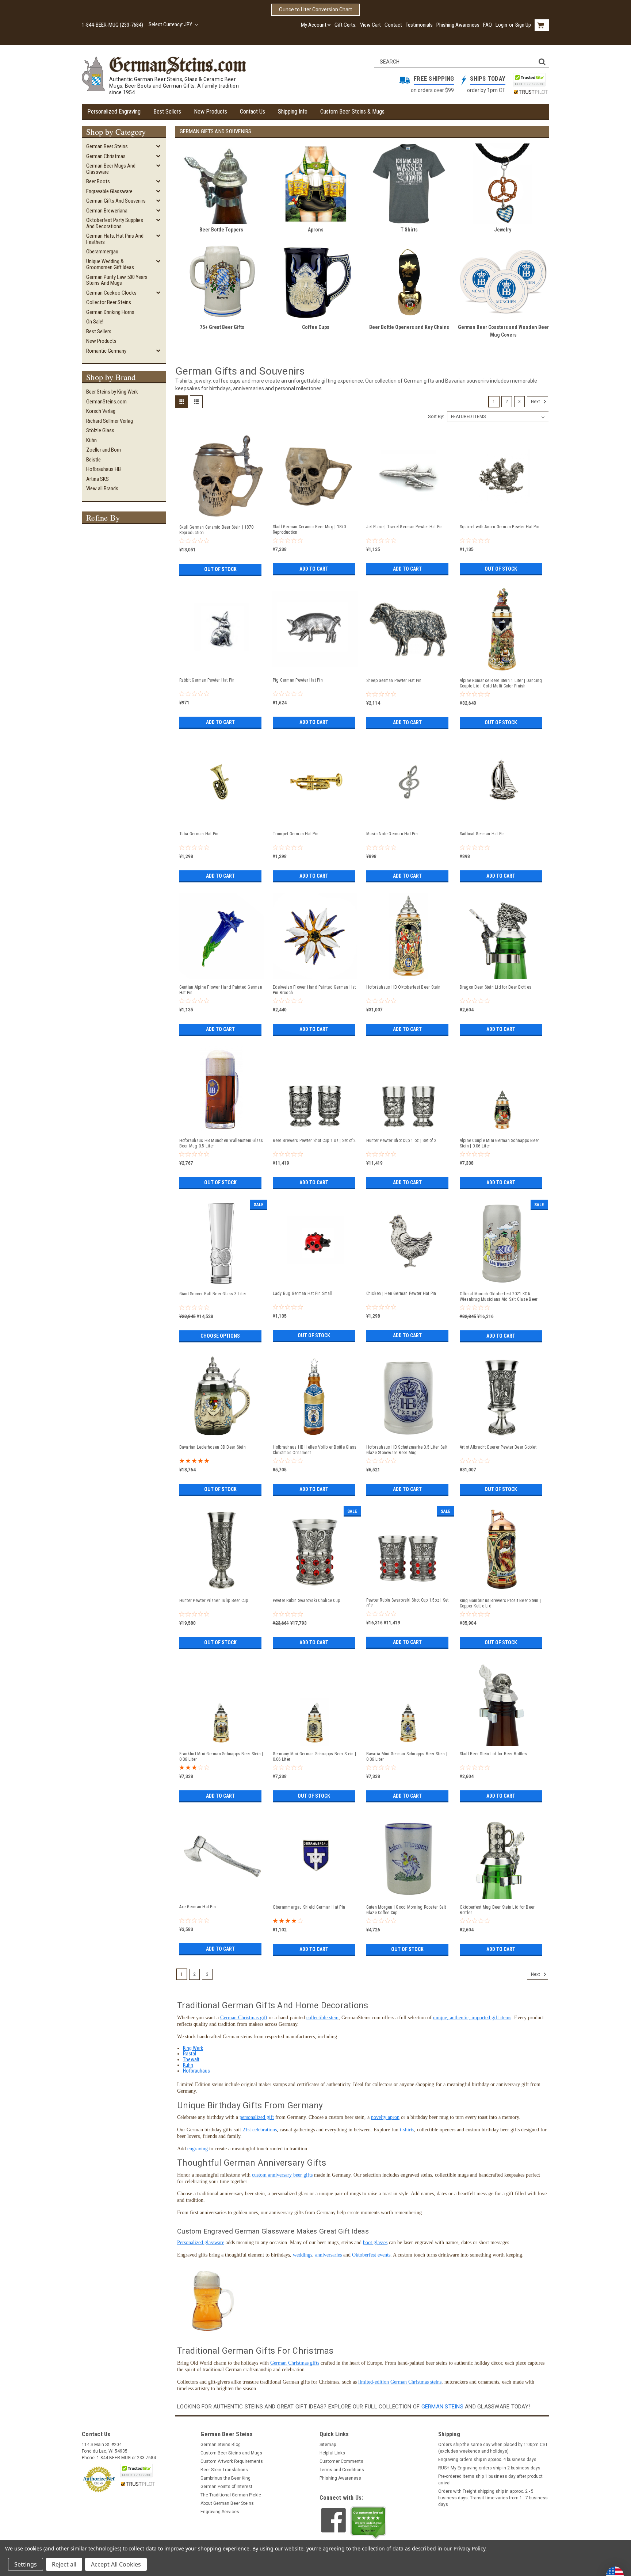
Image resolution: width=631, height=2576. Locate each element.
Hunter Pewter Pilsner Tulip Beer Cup (214, 1601)
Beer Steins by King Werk (112, 392)
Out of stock (220, 569)
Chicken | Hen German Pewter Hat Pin (401, 1293)
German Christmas (106, 156)
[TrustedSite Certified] (529, 80)
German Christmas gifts (295, 2363)
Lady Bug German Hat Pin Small (303, 1293)
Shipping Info (293, 112)
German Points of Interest (226, 2487)
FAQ (487, 25)
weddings (303, 2255)
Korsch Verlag (101, 411)
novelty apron (385, 2117)
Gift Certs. (345, 25)
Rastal (190, 2054)
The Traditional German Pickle (231, 2495)
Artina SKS (97, 479)
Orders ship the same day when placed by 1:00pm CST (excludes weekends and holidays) (493, 2448)
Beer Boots (98, 181)
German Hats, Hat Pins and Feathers (115, 239)
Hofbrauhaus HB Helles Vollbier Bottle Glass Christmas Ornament (315, 1450)
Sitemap (328, 2445)
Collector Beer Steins (109, 302)
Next (536, 402)
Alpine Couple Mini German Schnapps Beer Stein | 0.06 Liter (500, 1143)
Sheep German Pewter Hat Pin (394, 681)
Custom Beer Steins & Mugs (352, 112)
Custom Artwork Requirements (232, 2461)
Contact (393, 25)
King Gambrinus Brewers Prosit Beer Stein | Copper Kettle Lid (500, 1603)
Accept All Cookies (116, 2564)
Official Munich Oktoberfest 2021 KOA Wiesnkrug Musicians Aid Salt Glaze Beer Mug (499, 1297)
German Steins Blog (221, 2445)
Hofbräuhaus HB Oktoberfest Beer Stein (403, 987)
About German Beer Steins (227, 2503)
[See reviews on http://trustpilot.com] (368, 2523)
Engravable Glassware (109, 191)
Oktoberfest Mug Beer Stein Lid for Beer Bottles (497, 1910)
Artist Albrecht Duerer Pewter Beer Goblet (498, 1447)
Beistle (93, 460)
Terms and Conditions (342, 2470)
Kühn (91, 440)
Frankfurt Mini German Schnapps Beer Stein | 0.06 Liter (221, 1757)
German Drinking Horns (110, 312)
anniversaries (328, 2255)
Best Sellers (167, 112)
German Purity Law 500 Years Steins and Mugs (117, 280)
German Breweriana (107, 211)
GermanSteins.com (106, 402)
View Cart (370, 25)
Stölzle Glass (100, 430)
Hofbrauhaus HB (104, 469)
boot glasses (375, 2242)
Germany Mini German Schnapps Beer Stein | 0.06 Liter (314, 1757)
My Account (314, 25)
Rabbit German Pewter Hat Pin (207, 680)
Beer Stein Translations (224, 2470)
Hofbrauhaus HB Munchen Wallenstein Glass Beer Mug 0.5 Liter (221, 1143)
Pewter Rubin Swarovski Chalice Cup (307, 1601)
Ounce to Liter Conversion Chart (315, 9)
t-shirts (407, 2130)
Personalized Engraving (114, 112)
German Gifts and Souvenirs (116, 201)
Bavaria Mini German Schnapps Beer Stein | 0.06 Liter (407, 1757)
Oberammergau (102, 252)
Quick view (221, 516)
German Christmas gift (244, 2018)
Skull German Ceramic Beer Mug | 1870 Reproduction (309, 530)
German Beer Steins (107, 146)
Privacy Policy (469, 2548)
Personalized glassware (201, 2242)
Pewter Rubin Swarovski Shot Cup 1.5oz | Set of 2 (408, 1603)
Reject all (64, 2564)
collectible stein (322, 2018)
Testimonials (419, 25)
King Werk (193, 2048)
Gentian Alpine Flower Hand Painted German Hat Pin (221, 990)
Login (501, 25)
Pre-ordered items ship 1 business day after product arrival (490, 2480)
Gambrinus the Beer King (225, 2478)
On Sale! (95, 322)
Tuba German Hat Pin (199, 834)
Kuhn (188, 2065)
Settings (26, 2564)
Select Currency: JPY (171, 24)
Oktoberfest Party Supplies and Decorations (115, 223)
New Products (211, 112)
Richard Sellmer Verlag (110, 421)
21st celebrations (260, 2130)
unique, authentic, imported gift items (472, 2018)
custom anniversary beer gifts (282, 2175)
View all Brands (102, 488)
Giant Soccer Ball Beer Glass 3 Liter (213, 1294)
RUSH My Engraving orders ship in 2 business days (489, 2468)
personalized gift (257, 2117)
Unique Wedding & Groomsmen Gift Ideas (110, 264)
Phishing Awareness (458, 25)
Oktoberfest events (371, 2255)
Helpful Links (332, 2453)
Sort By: (436, 416)
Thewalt (191, 2059)
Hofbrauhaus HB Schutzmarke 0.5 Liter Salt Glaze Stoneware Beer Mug (407, 1450)
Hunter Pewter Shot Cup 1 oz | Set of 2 (401, 1141)
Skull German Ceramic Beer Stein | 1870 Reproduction (217, 530)
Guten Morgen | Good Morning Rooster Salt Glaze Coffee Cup (406, 1910)
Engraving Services (220, 2512)
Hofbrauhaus (196, 2071)
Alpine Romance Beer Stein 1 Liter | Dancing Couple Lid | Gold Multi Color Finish (501, 683)
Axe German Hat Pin (198, 1907)
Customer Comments (341, 2461)
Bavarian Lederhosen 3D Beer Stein (213, 1447)
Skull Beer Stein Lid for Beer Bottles (493, 1754)
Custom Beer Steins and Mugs (231, 2453)
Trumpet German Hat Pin (296, 834)
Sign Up (523, 25)
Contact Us (253, 112)
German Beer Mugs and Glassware (111, 169)
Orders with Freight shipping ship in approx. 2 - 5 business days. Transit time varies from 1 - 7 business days (493, 2498)
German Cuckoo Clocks (111, 293)
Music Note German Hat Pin (392, 834)
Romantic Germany (106, 351)
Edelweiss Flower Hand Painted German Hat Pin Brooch (314, 990)
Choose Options (220, 1336)
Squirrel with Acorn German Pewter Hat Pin (500, 527)
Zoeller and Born (104, 450)
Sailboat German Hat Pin (482, 834)
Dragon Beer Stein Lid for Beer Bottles (496, 987)
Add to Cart (314, 569)
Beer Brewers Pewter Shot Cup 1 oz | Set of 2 (314, 1141)
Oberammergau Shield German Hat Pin (309, 1907)
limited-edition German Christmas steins (400, 2382)
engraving (198, 2149)
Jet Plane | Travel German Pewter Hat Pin (405, 527)
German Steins (442, 2407)
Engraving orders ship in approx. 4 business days (487, 2460)
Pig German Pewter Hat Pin (298, 680)
